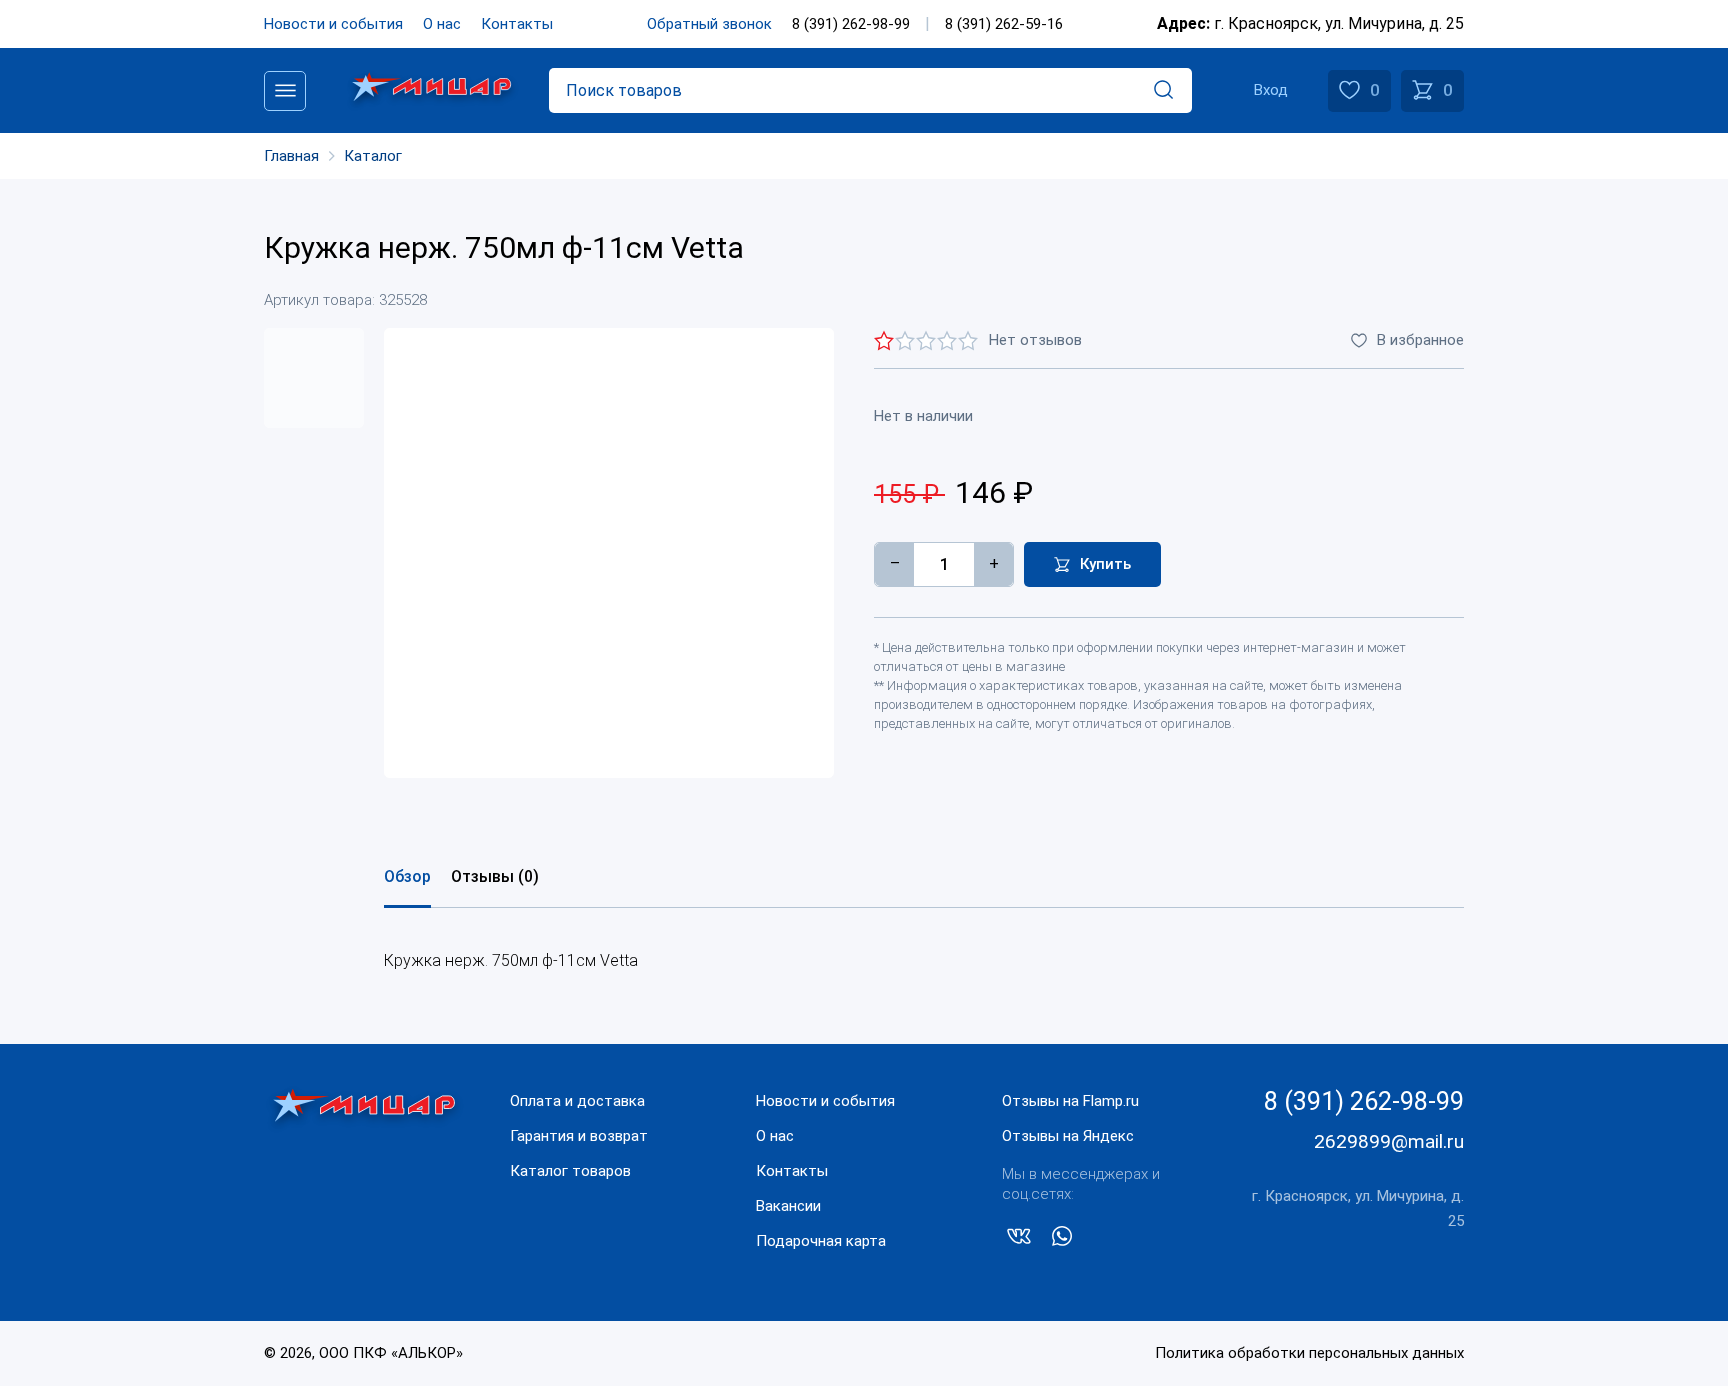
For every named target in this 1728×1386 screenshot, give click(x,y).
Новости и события (333, 24)
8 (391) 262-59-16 (1004, 24)
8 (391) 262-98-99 (851, 24)
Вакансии (788, 1206)
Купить (1105, 564)
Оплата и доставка (577, 1101)
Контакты (517, 24)
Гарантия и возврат (579, 1136)
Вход (1271, 90)
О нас (442, 24)
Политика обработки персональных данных (1309, 1353)
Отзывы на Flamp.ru (1070, 1101)
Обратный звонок (709, 24)
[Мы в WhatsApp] (1062, 1240)
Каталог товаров (570, 1171)
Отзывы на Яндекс (1068, 1136)
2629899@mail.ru (1389, 1141)
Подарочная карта (821, 1241)
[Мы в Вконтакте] (1019, 1240)
